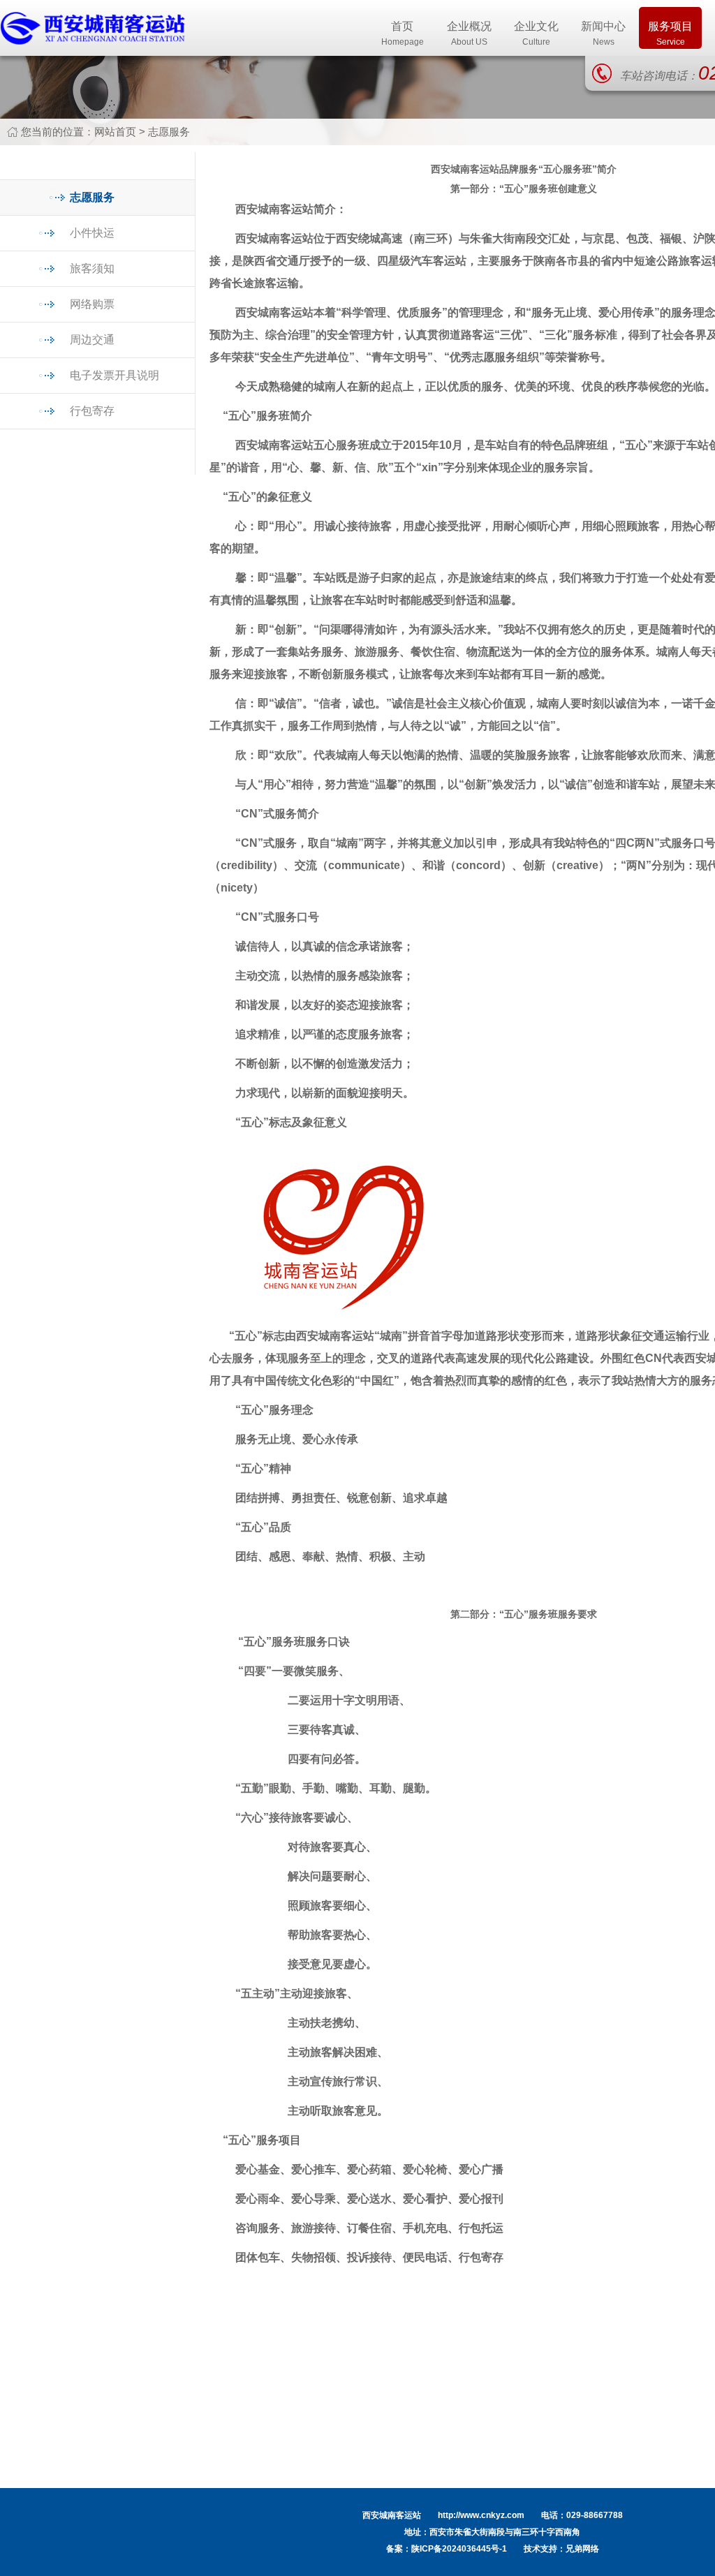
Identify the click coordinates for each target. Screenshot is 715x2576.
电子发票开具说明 (115, 375)
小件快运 (92, 233)
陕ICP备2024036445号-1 (459, 2549)
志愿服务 (169, 132)
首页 (403, 34)
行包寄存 (92, 411)
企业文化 (536, 34)
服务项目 (670, 34)
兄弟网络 (582, 2549)
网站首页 (115, 132)
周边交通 (92, 340)
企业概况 (469, 34)
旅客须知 (92, 268)
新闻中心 (603, 34)
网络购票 (92, 304)
